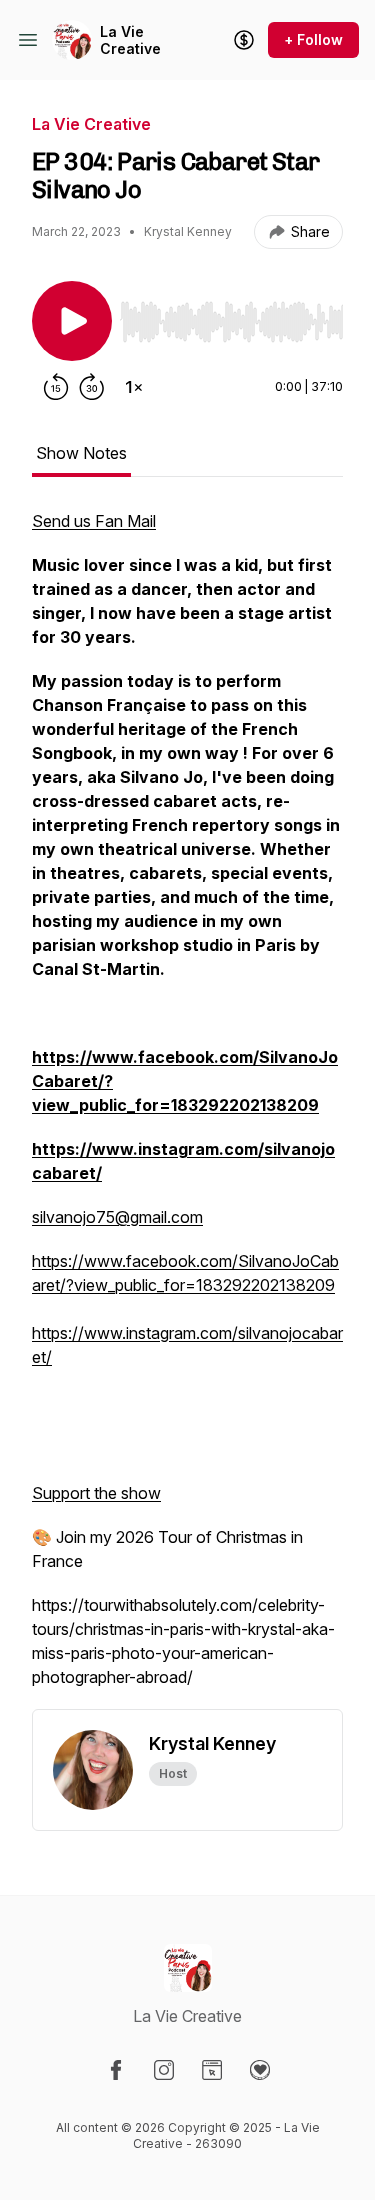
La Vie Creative (130, 40)
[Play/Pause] (72, 321)
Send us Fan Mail (94, 521)
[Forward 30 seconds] (92, 387)
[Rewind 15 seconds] (56, 387)
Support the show (96, 1493)
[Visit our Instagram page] (164, 2070)
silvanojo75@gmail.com (117, 1217)
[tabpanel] (187, 1109)
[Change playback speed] (134, 387)
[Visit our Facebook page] (116, 2070)
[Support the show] (244, 40)
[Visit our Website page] (212, 2070)
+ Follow (313, 39)
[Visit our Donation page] (260, 2070)
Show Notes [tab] (81, 453)
